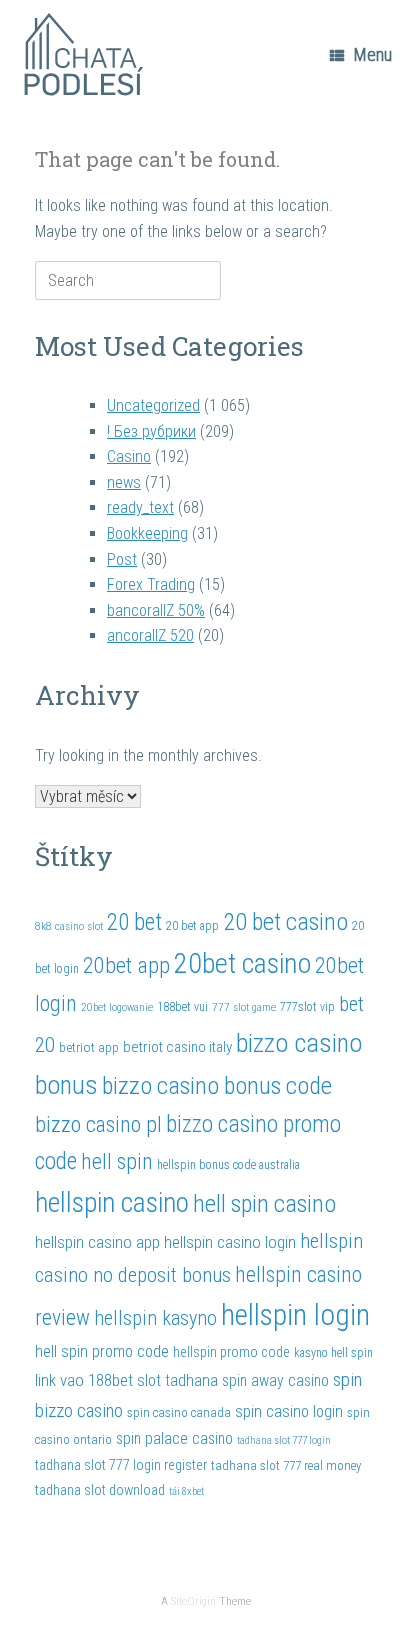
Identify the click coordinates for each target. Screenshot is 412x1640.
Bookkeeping (147, 533)
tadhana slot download (100, 1490)
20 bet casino (285, 921)
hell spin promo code (102, 1351)
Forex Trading (151, 584)
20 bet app (192, 926)
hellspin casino (112, 1202)
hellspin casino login (230, 1242)
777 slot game (244, 1007)
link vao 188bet (84, 1380)
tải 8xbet (186, 1491)
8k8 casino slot (69, 926)
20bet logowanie (117, 1007)
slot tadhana (177, 1380)
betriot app (89, 1047)
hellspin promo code (231, 1352)
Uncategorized (153, 405)
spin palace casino (174, 1438)
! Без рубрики (151, 431)
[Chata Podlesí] (85, 55)
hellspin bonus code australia (228, 1165)
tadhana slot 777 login (284, 1440)
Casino (129, 456)
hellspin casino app (97, 1242)
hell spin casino (264, 1203)
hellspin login (295, 1315)
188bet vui (182, 1007)
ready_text (140, 507)
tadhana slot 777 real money (286, 1465)
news (124, 482)
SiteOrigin (193, 1601)
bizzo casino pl (98, 1124)
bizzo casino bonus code (217, 1085)
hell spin (117, 1161)
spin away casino (275, 1380)
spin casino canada (179, 1412)
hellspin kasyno (155, 1318)
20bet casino (242, 963)
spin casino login (289, 1411)
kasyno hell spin (333, 1353)
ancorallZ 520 (150, 635)
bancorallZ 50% (156, 610)
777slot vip (307, 1007)
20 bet (134, 922)
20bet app (126, 965)
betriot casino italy (177, 1047)
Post (122, 559)
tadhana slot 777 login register (121, 1465)
